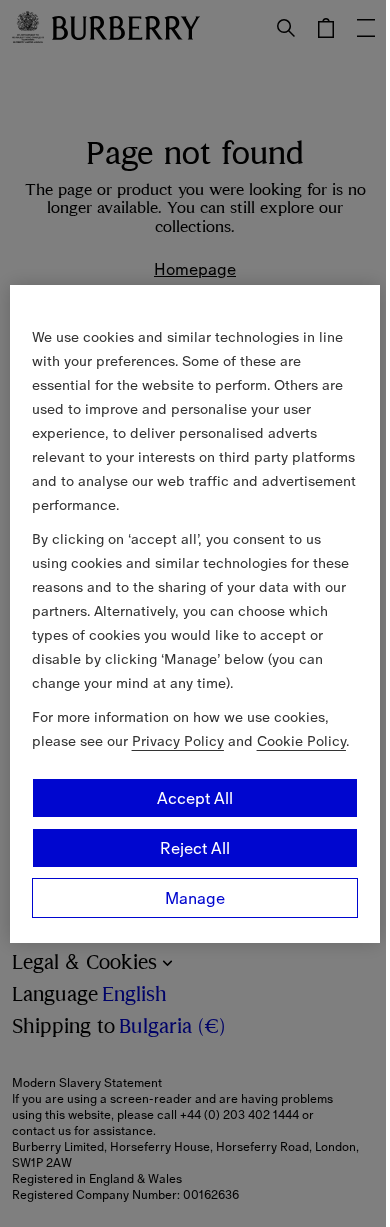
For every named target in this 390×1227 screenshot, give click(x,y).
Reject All (195, 848)
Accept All (195, 798)
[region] (195, 614)
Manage (195, 898)
